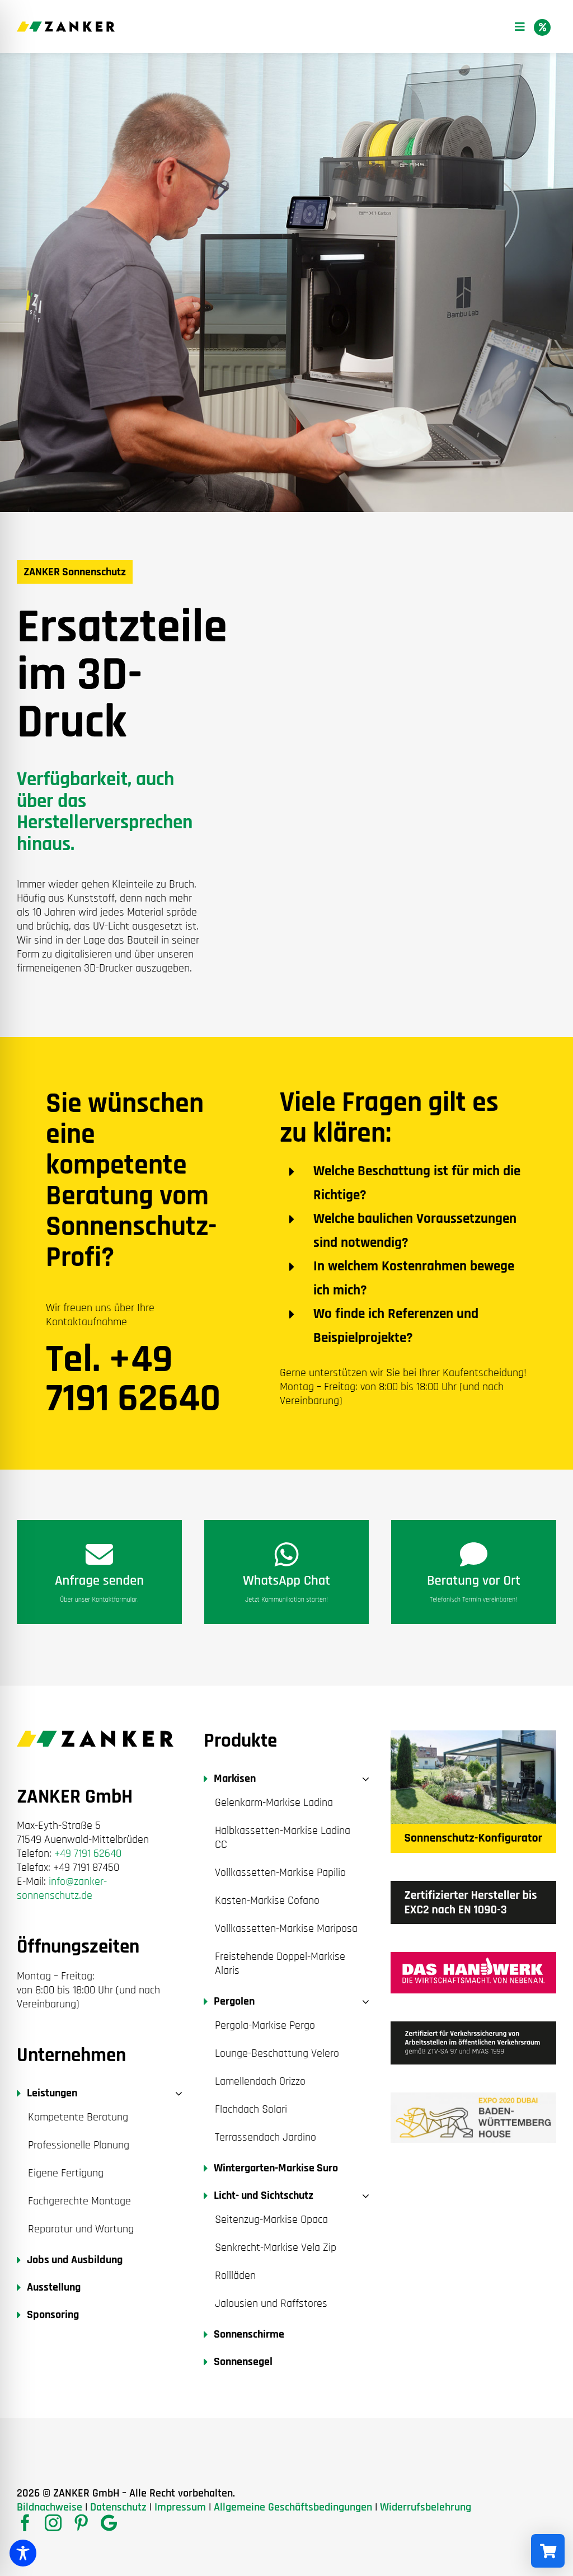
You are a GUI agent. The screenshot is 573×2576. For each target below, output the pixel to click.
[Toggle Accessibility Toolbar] (23, 2553)
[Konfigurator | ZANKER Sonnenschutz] (473, 1736)
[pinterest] (81, 2523)
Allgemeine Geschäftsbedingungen (293, 2507)
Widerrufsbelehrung (426, 2507)
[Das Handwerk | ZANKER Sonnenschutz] (473, 1958)
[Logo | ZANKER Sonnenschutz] (66, 27)
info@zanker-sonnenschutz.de (62, 1888)
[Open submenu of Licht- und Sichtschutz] (363, 2196)
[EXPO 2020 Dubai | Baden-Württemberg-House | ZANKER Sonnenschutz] (473, 2098)
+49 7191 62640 (88, 1854)
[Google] (109, 2523)
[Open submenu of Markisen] (363, 1779)
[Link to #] (542, 27)
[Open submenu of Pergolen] (363, 2002)
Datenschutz (118, 2507)
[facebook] (25, 2523)
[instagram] (53, 2523)
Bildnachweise (50, 2507)
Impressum (180, 2507)
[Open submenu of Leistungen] (176, 2093)
